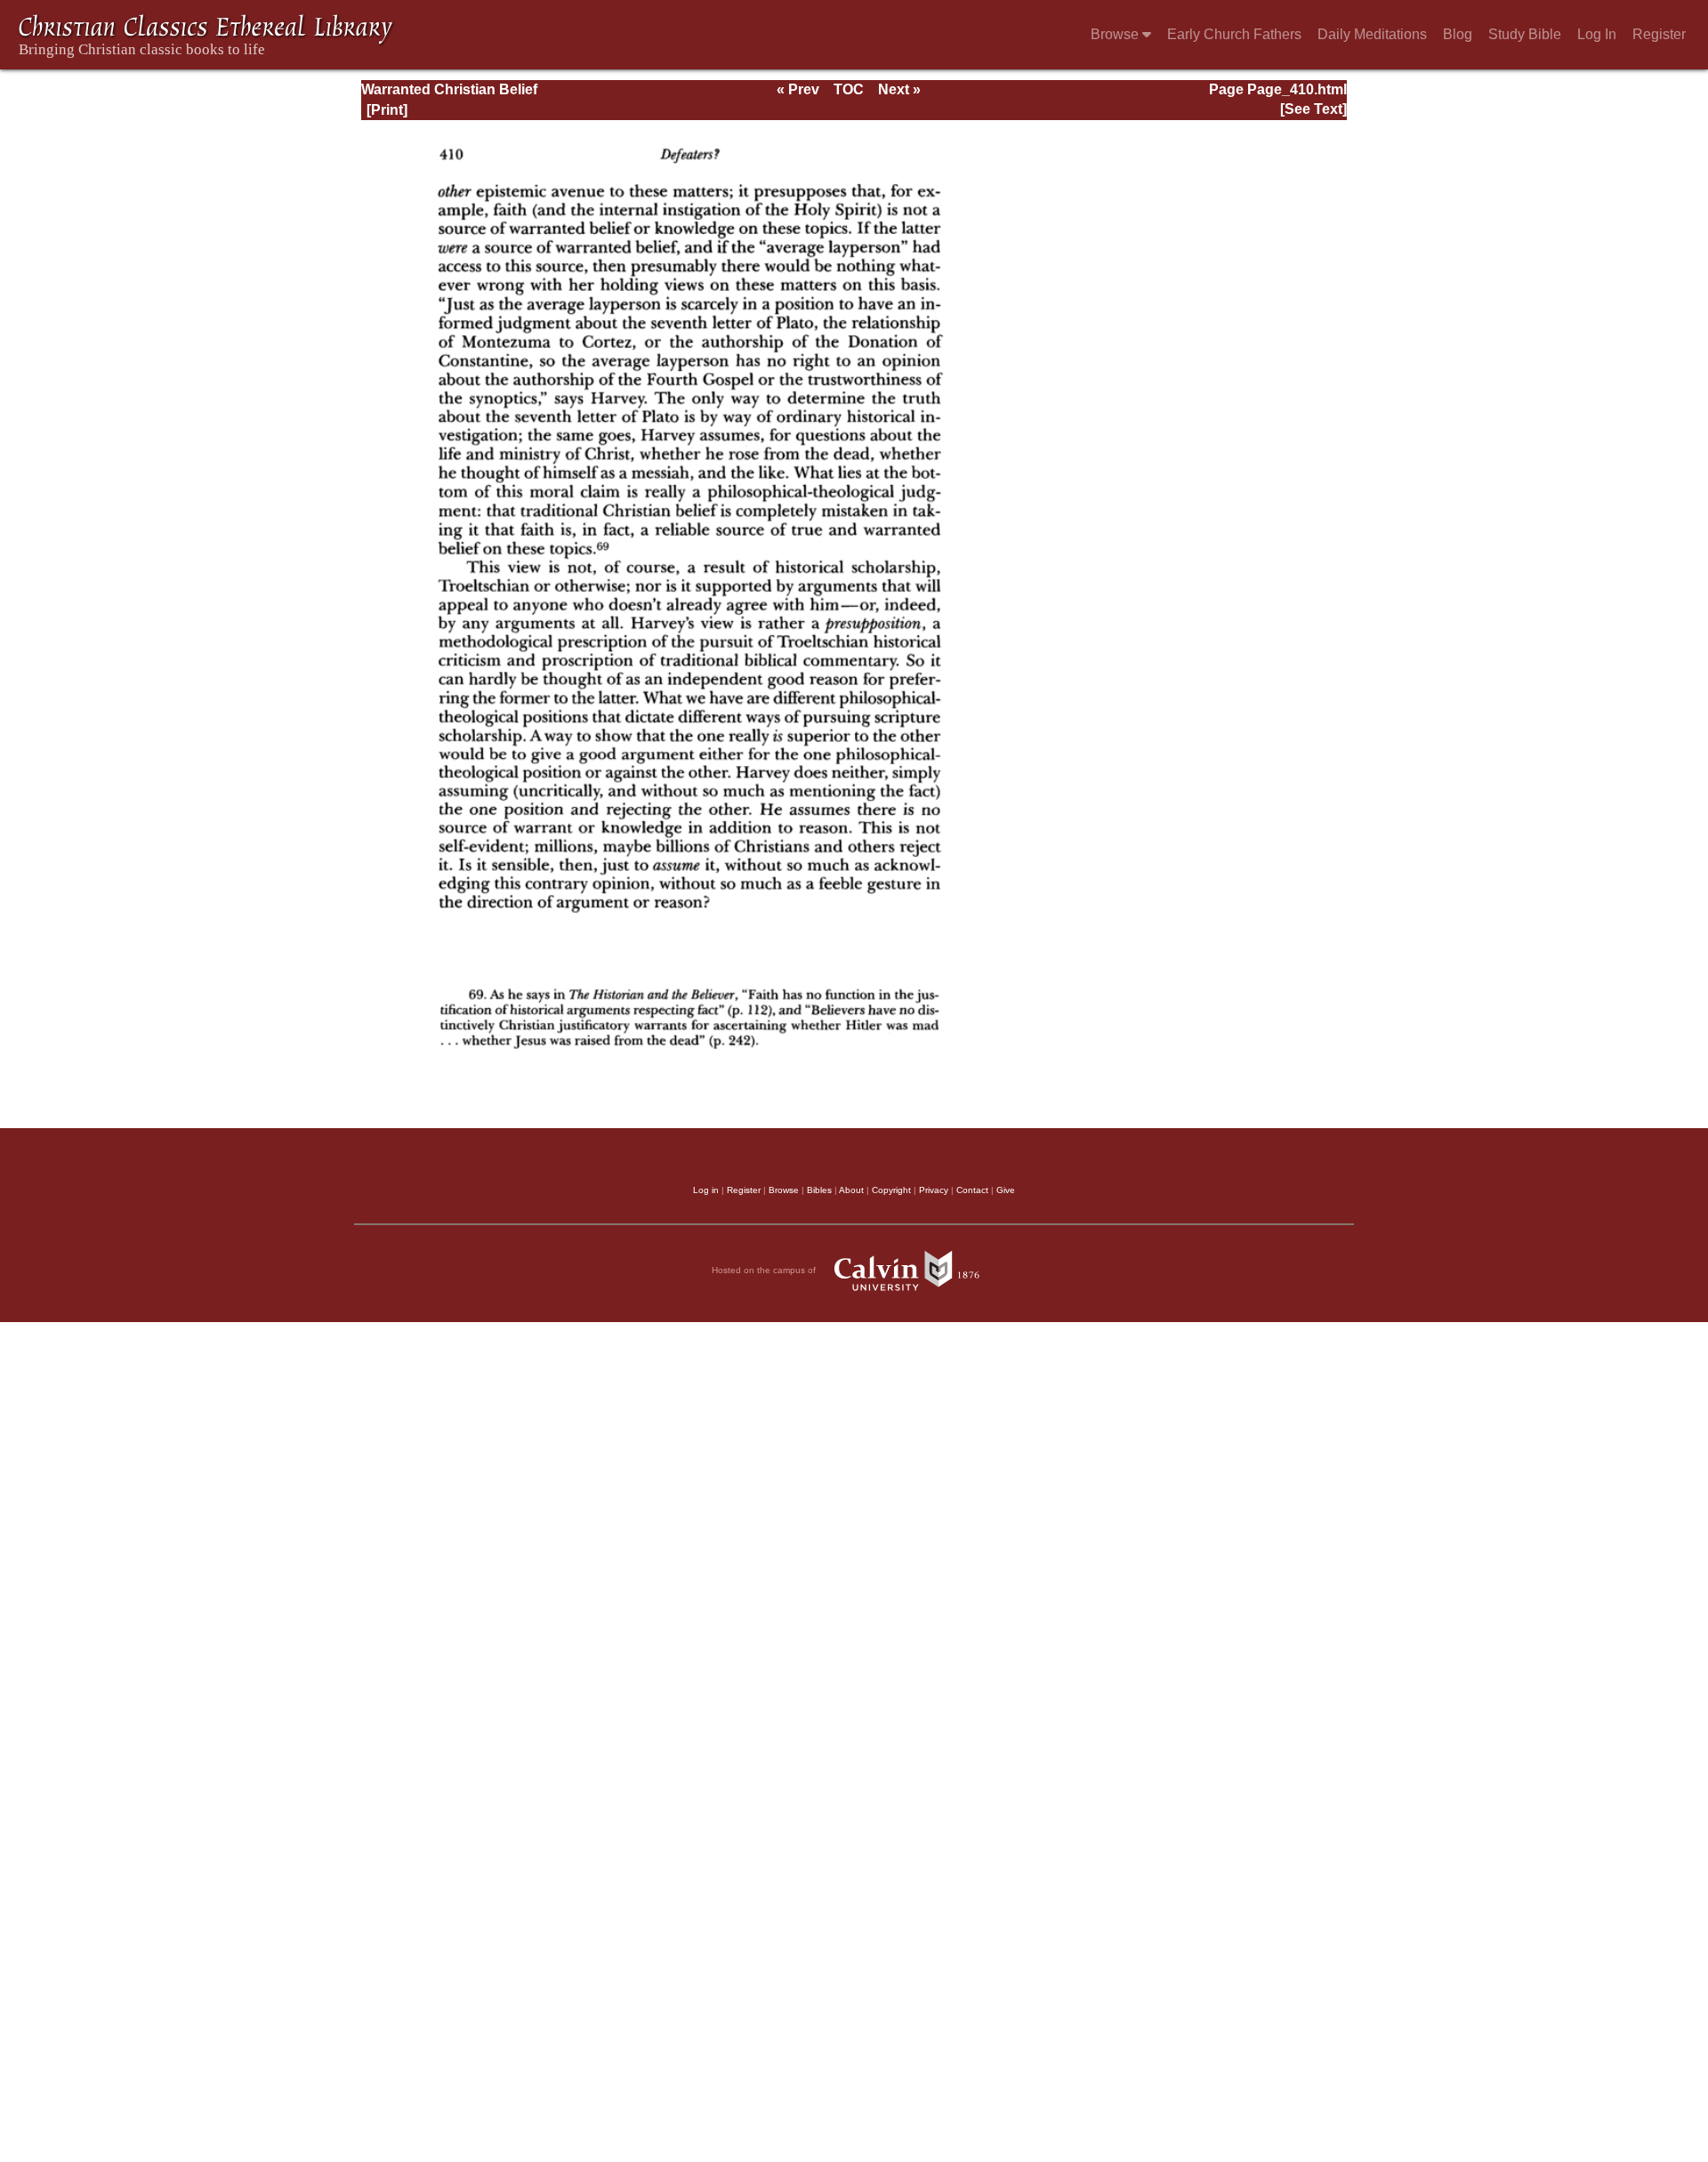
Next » (899, 89)
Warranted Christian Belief (449, 89)
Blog (1458, 34)
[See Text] (1313, 109)
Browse (1116, 34)
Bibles (819, 1190)
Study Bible (1525, 34)
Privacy (934, 1190)
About (851, 1190)
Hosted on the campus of (765, 1270)
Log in (706, 1190)
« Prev (798, 89)
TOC (849, 89)
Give (1006, 1190)
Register (1659, 34)
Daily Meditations (1372, 34)
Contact (972, 1190)
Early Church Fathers (1234, 34)
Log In (1597, 34)
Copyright (891, 1190)
